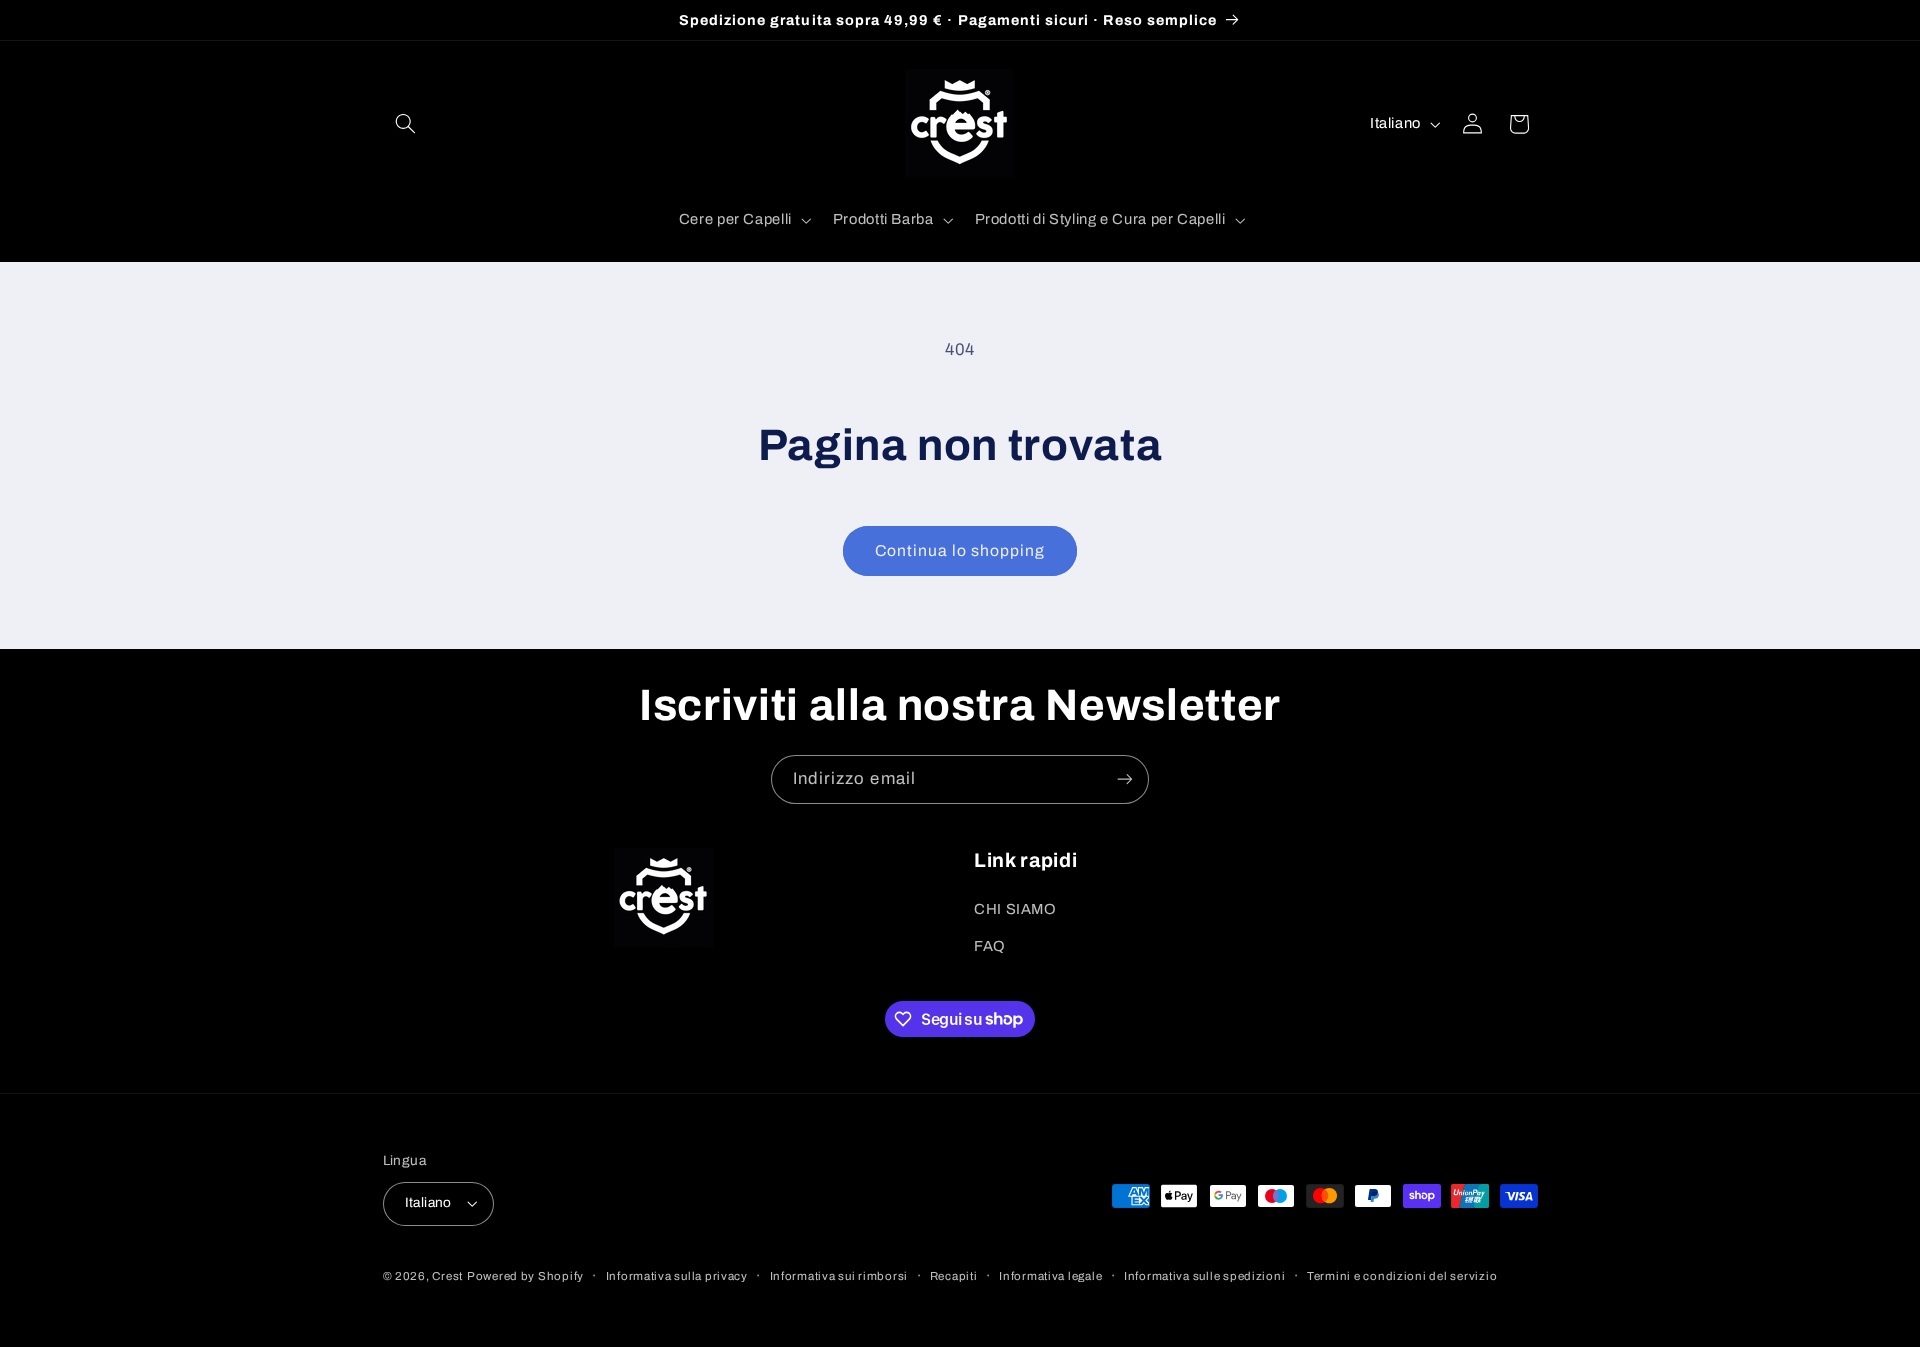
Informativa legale (1050, 1276)
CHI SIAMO (1015, 909)
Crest (447, 1276)
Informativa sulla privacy (677, 1276)
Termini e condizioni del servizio (1402, 1276)
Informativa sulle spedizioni (1205, 1276)
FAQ (990, 946)
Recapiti (954, 1276)
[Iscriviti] (1125, 779)
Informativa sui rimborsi (839, 1276)
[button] (406, 124)
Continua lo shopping (960, 550)
